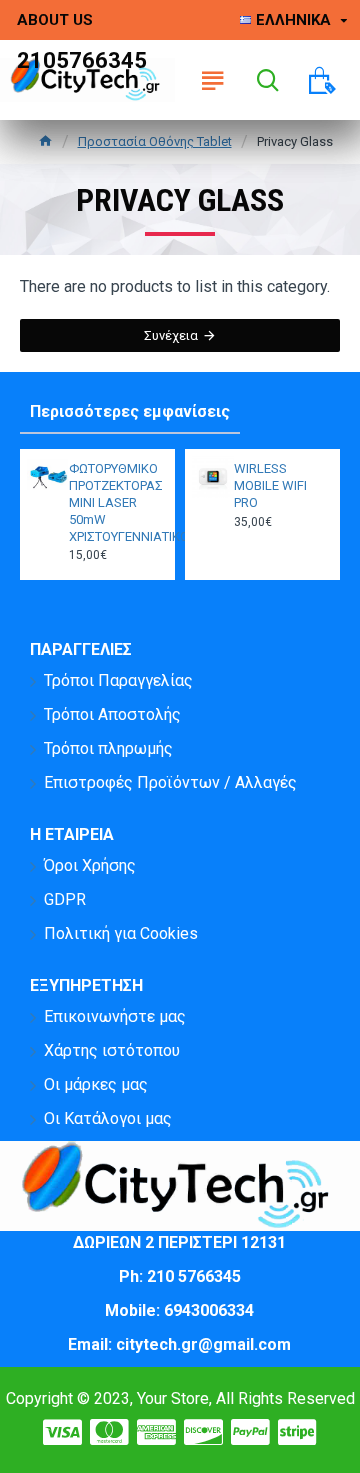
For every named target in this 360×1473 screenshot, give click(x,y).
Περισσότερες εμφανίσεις (130, 411)
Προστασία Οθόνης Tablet (155, 141)
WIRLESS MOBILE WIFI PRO (270, 485)
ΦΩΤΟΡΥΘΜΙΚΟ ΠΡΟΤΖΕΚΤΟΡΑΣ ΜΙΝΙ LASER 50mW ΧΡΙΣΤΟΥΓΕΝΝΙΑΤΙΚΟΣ (116, 502)
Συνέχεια (171, 335)
